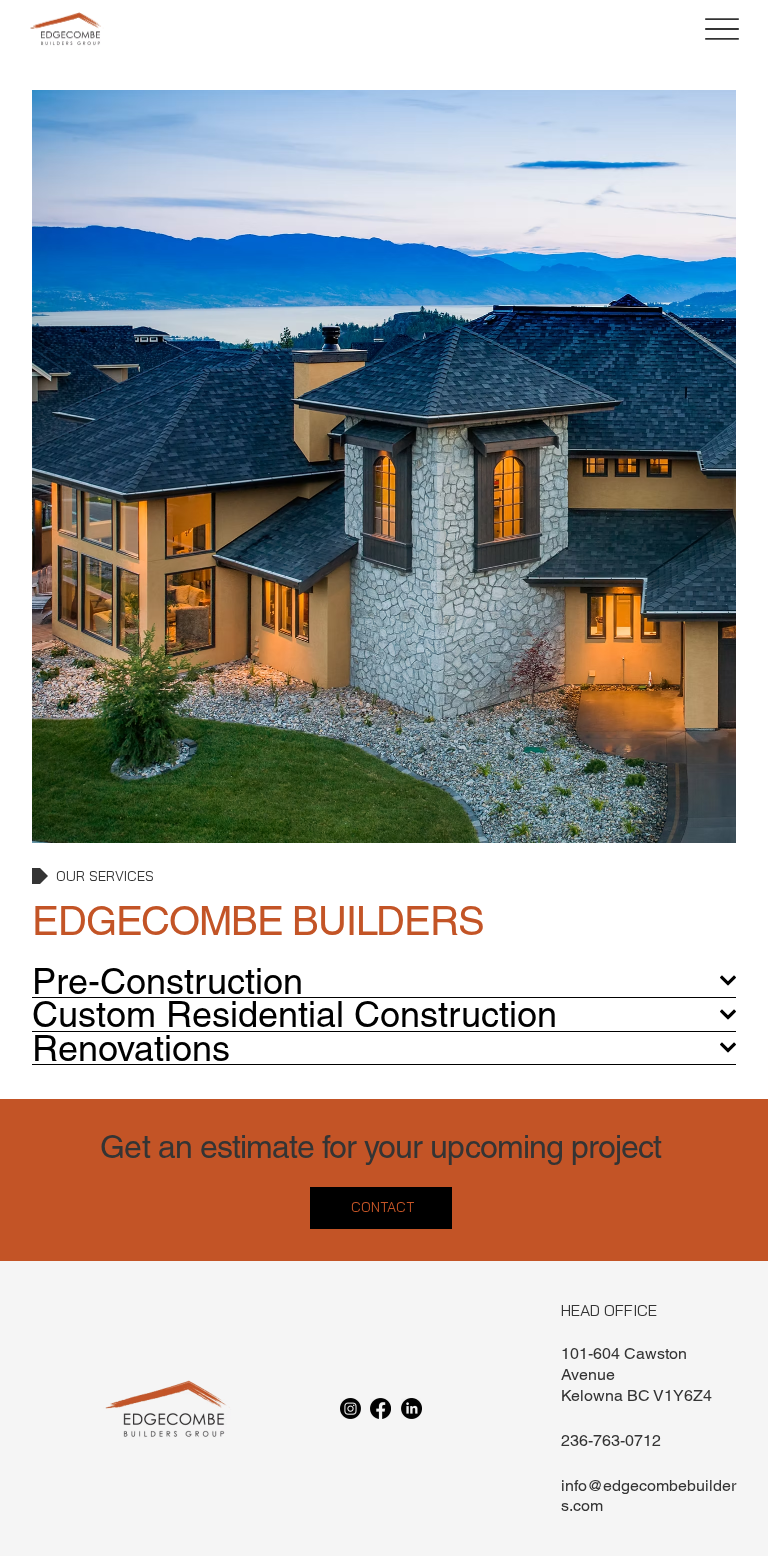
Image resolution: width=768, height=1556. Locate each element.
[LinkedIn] (411, 1408)
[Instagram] (350, 1408)
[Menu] (721, 29)
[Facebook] (380, 1408)
